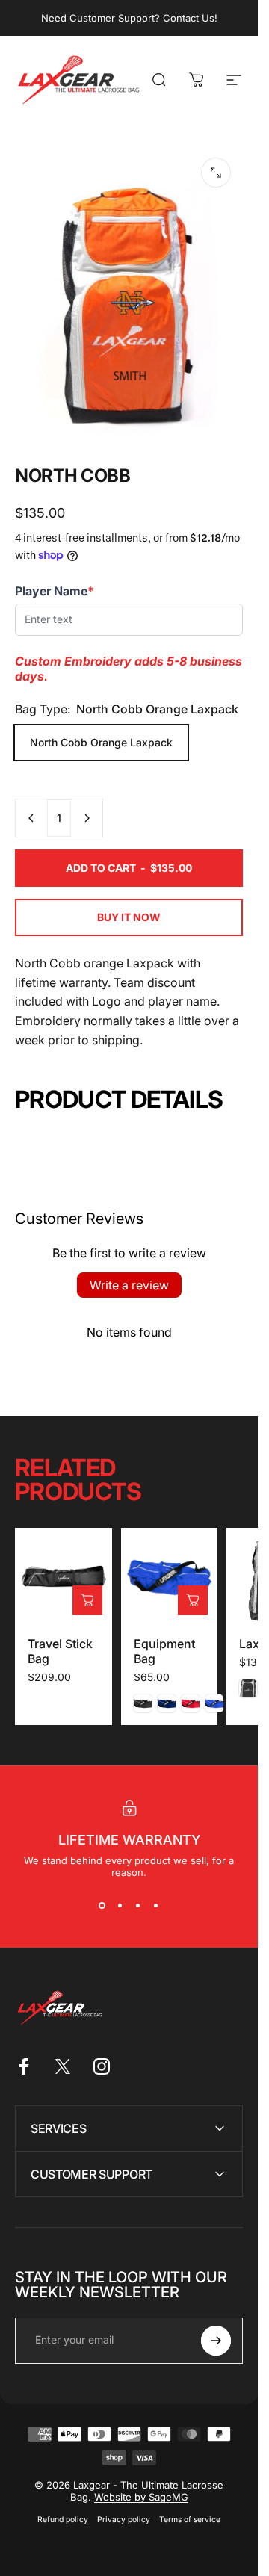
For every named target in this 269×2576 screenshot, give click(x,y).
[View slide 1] (102, 1905)
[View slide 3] (138, 1905)
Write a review (129, 1285)
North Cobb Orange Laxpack (101, 742)
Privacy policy (124, 2520)
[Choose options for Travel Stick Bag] (87, 1600)
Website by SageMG (141, 2497)
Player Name (55, 591)
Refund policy (63, 2520)
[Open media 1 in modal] (216, 173)
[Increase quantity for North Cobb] (87, 818)
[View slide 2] (120, 1905)
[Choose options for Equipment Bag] (193, 1600)
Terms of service (190, 2520)
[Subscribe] (216, 2341)
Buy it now (129, 917)
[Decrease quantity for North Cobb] (31, 818)
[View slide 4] (156, 1905)
